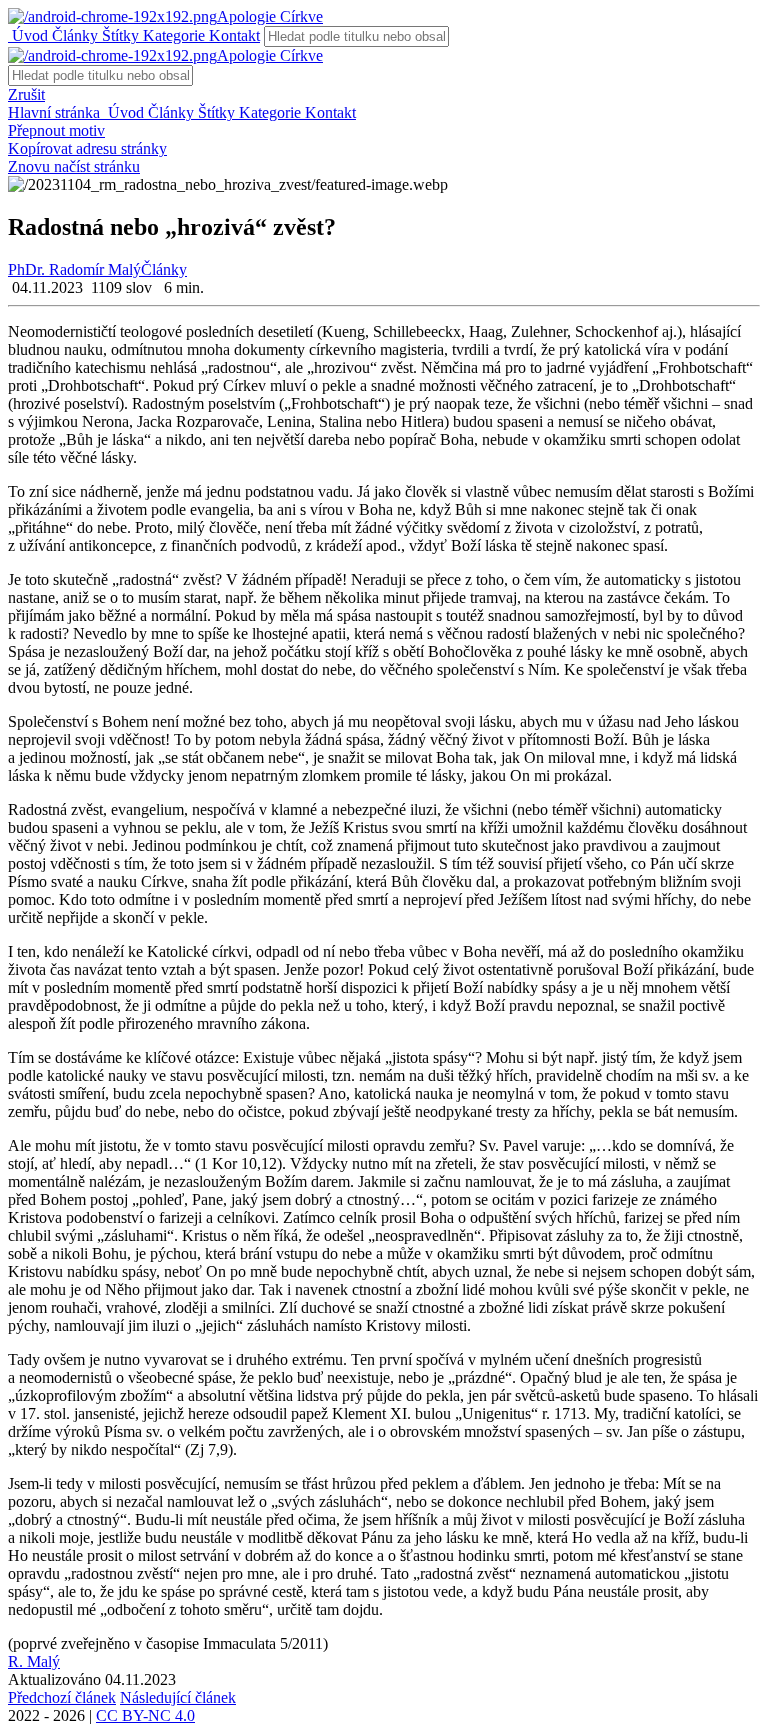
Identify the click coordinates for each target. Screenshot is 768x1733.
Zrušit (26, 94)
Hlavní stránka (56, 112)
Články (73, 35)
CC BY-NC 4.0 (145, 1715)
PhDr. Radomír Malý (74, 269)
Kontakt (232, 35)
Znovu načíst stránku (74, 166)
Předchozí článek (62, 1697)
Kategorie (172, 35)
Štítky (118, 35)
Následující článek (178, 1697)
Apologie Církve (270, 16)
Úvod (28, 35)
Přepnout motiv (56, 130)
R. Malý (34, 1661)
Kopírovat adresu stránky (87, 148)
